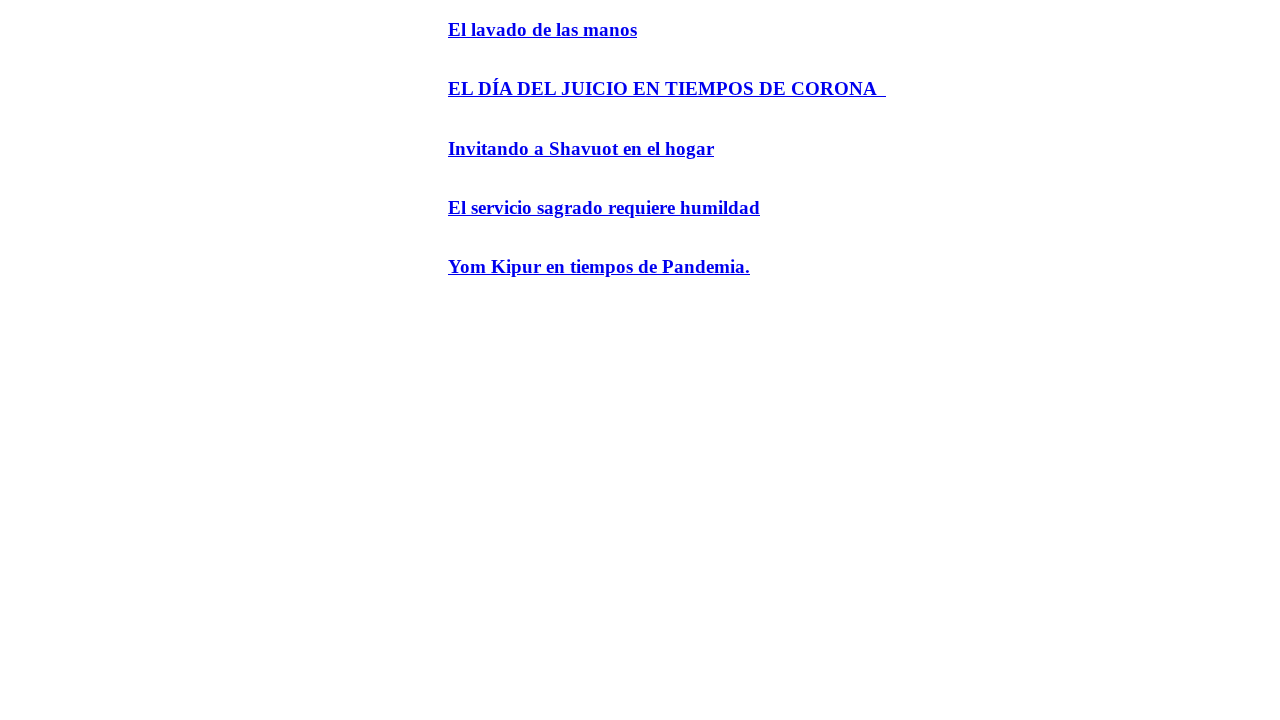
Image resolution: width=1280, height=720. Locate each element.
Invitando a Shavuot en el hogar (581, 148)
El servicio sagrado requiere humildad (604, 207)
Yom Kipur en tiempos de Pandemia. (599, 266)
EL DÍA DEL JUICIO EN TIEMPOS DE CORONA (667, 88)
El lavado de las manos (542, 29)
